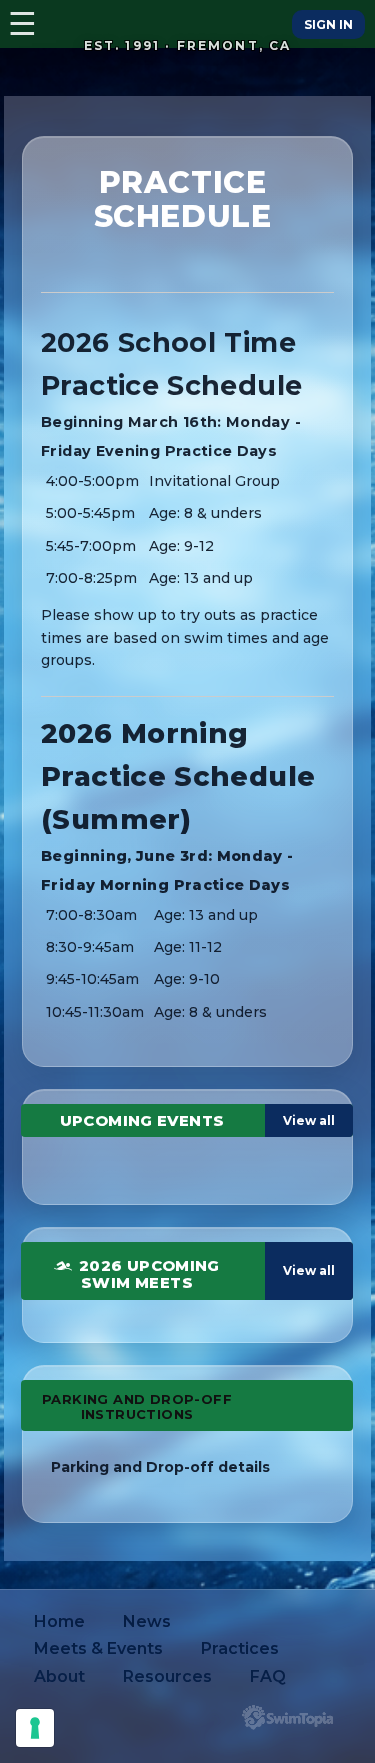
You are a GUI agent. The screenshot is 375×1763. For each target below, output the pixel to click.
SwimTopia (287, 1717)
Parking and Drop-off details (160, 1467)
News (147, 1621)
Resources (167, 1676)
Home (59, 1621)
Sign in (328, 24)
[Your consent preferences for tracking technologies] (35, 1728)
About (59, 1676)
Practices (240, 1648)
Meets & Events (98, 1648)
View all (309, 1120)
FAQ (268, 1676)
